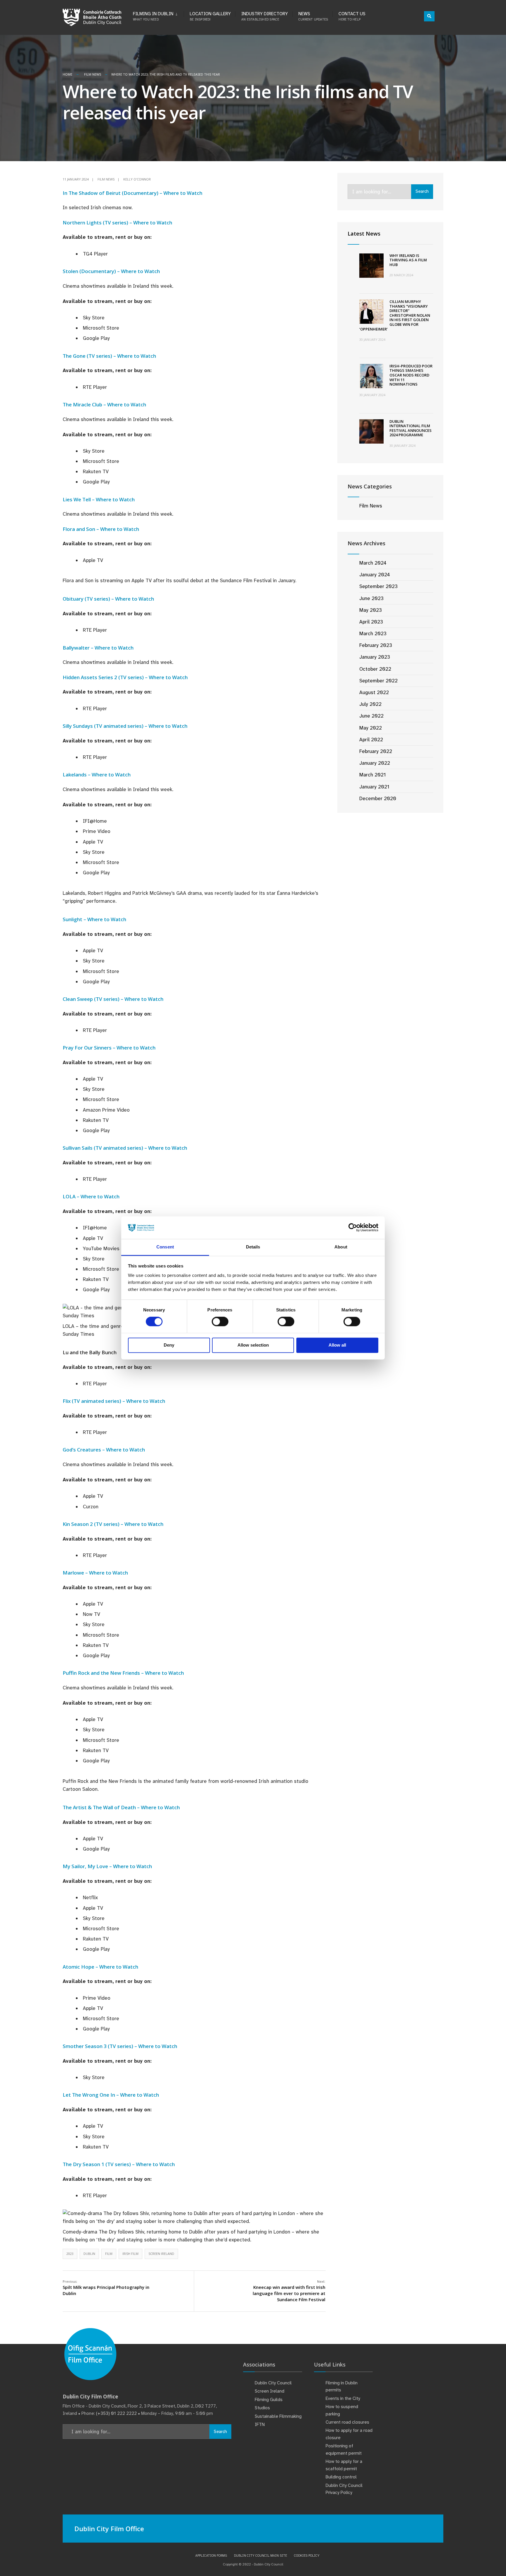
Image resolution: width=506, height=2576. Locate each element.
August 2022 (374, 692)
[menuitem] (158, 15)
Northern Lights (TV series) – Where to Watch (117, 223)
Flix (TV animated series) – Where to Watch (114, 1401)
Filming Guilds (269, 2400)
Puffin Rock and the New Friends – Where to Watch (123, 1673)
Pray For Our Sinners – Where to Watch (109, 1048)
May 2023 (371, 610)
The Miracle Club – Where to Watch (104, 404)
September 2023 (378, 586)
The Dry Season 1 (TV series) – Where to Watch (119, 2164)
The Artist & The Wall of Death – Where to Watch (121, 1807)
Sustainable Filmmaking (278, 2416)
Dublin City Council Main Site (260, 2555)
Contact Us (352, 16)
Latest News (364, 234)
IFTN (260, 2425)
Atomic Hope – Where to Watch (100, 1967)
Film (109, 2254)
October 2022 (375, 669)
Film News (93, 74)
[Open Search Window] (429, 16)
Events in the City (343, 2398)
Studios (262, 2408)
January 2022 (375, 763)
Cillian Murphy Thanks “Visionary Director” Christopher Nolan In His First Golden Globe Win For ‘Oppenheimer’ (395, 315)
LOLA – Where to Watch (91, 1196)
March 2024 (373, 563)
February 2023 (376, 645)
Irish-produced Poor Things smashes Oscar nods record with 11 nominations (411, 375)
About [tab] (341, 1247)
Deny (169, 1345)
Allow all (337, 1345)
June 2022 (371, 716)
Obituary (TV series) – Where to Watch (108, 599)
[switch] (220, 1322)
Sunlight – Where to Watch (94, 919)
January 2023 (375, 657)
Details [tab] (253, 1247)
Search (422, 191)
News (313, 16)
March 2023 (373, 633)
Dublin (89, 2254)
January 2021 (374, 787)
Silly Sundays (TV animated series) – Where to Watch (125, 726)
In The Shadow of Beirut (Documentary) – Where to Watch (133, 193)
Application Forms (211, 2555)
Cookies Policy (307, 2555)
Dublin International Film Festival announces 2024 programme (411, 428)
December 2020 (378, 798)
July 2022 (370, 704)
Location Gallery (210, 16)
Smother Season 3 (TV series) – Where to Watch (120, 2046)
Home (67, 74)
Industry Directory (265, 16)
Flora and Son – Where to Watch (101, 529)
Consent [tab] (165, 1247)
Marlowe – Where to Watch (95, 1573)
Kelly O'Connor (137, 179)
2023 (70, 2254)
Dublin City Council (273, 2383)
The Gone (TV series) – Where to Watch (109, 356)
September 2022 (378, 681)
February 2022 (376, 751)
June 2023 (371, 598)
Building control (341, 2477)
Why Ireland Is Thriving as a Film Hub (408, 260)
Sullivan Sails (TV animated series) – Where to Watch (125, 1148)
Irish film (130, 2254)
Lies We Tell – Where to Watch (99, 499)
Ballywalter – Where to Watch (98, 648)
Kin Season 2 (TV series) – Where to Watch (113, 1524)
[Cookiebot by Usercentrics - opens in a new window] (353, 1228)
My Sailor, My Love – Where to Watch (107, 1866)
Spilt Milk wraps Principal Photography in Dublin (106, 2288)
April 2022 (371, 740)
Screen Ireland (161, 2254)
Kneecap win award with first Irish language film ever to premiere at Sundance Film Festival (289, 2291)
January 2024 (375, 575)
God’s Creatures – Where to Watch (104, 1450)
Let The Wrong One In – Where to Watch (111, 2095)
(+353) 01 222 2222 (116, 2413)
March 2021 (372, 775)
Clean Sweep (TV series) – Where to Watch (113, 999)
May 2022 (371, 728)
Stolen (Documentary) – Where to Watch (111, 271)
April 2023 (371, 622)
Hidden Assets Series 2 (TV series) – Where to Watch (125, 677)
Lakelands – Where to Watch (97, 775)
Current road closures (347, 2422)
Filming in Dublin (153, 16)
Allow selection (253, 1345)
